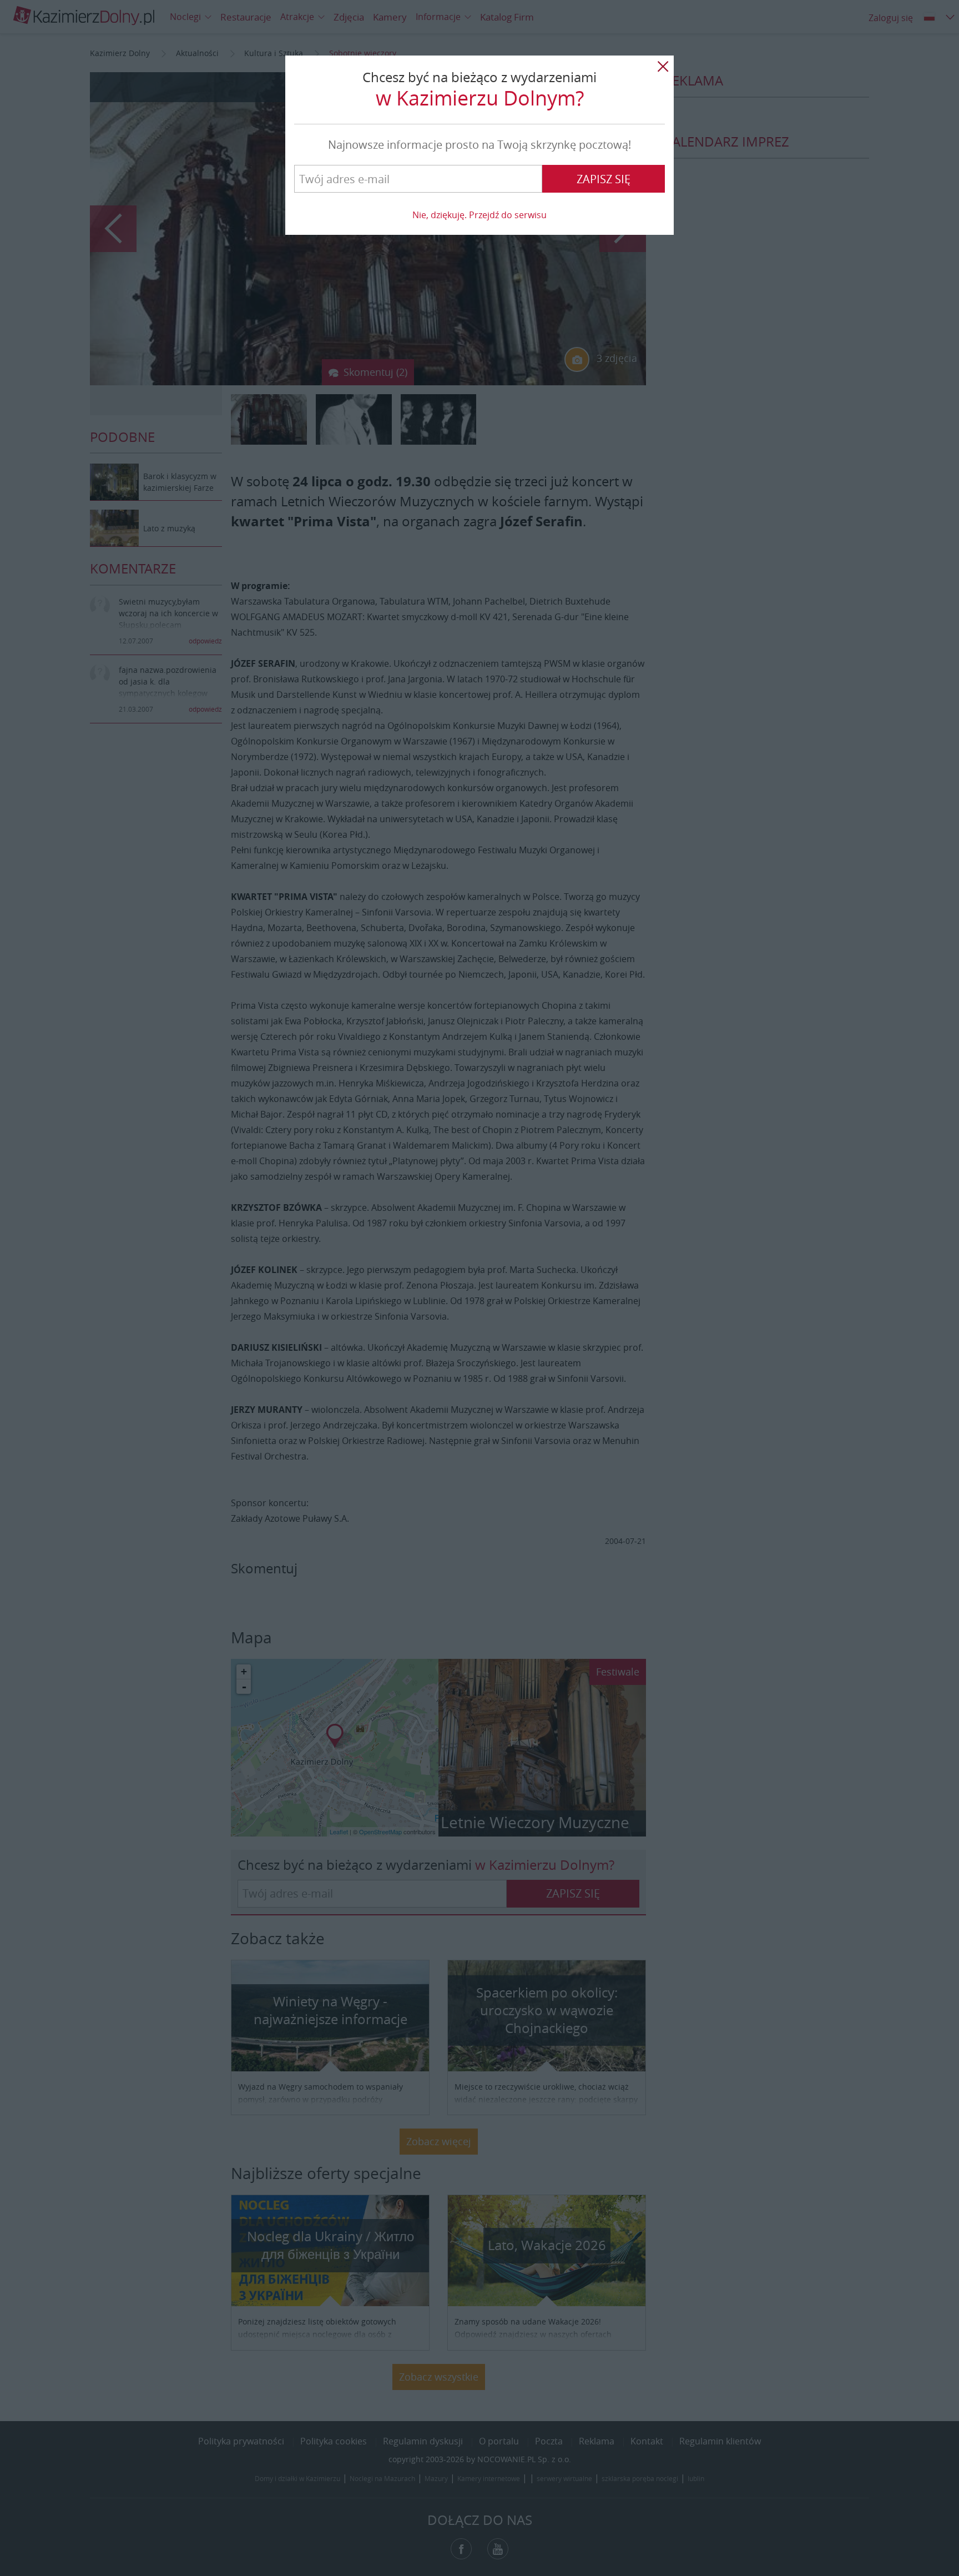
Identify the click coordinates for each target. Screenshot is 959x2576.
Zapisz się (604, 179)
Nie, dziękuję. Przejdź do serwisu (479, 215)
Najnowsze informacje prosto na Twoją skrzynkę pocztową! (479, 145)
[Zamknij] (663, 67)
